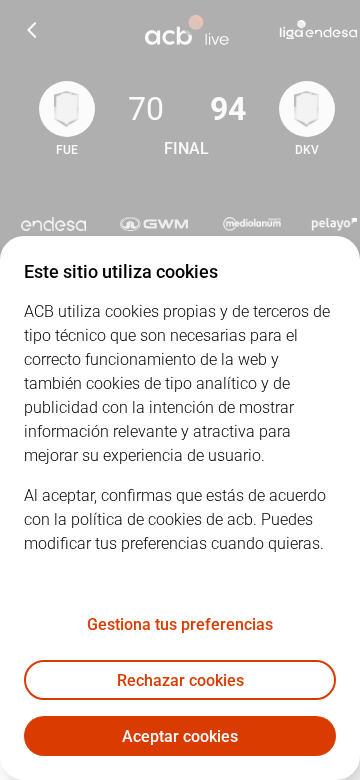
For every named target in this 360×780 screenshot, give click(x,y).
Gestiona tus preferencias (180, 624)
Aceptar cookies (180, 736)
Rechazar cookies (180, 680)
